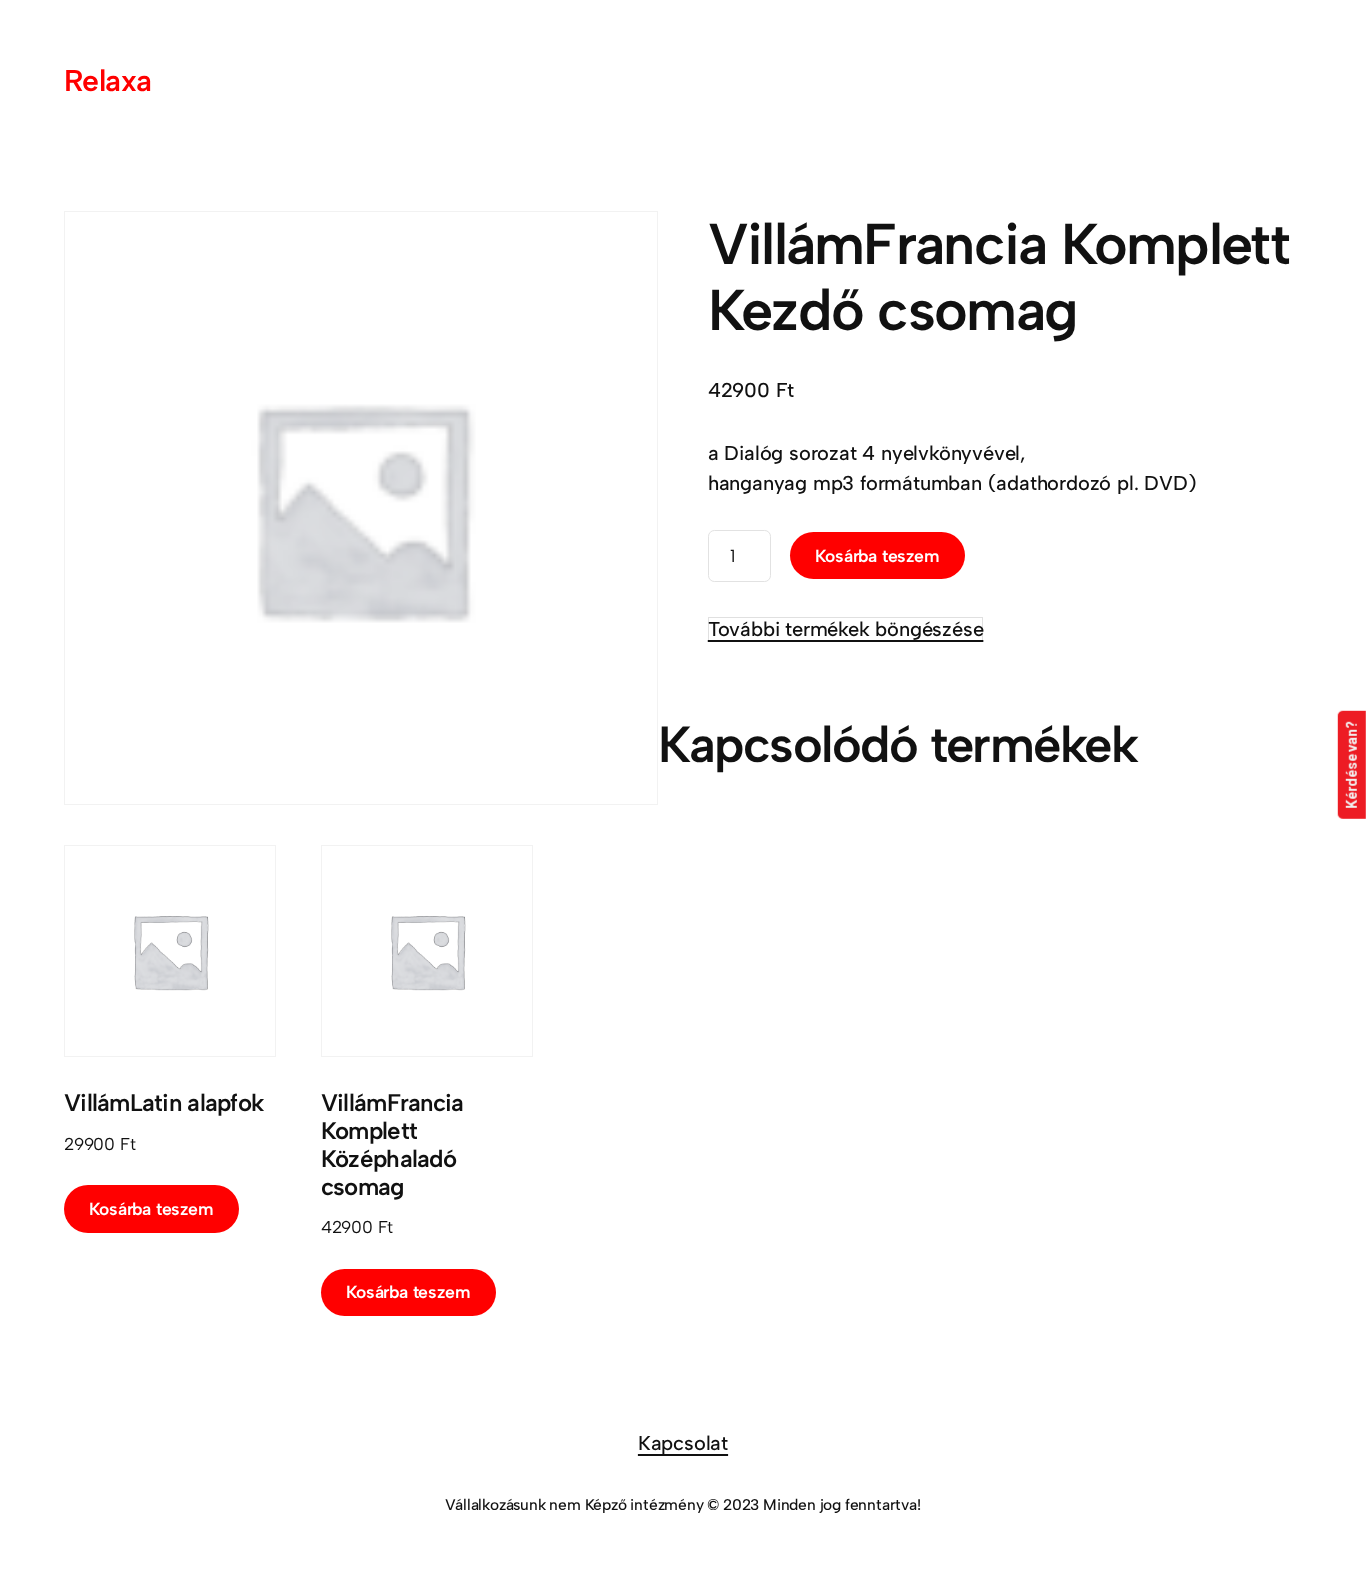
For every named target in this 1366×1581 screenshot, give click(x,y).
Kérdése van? (1352, 765)
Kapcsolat (683, 1443)
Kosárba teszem (877, 555)
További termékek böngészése (846, 629)
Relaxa (107, 80)
